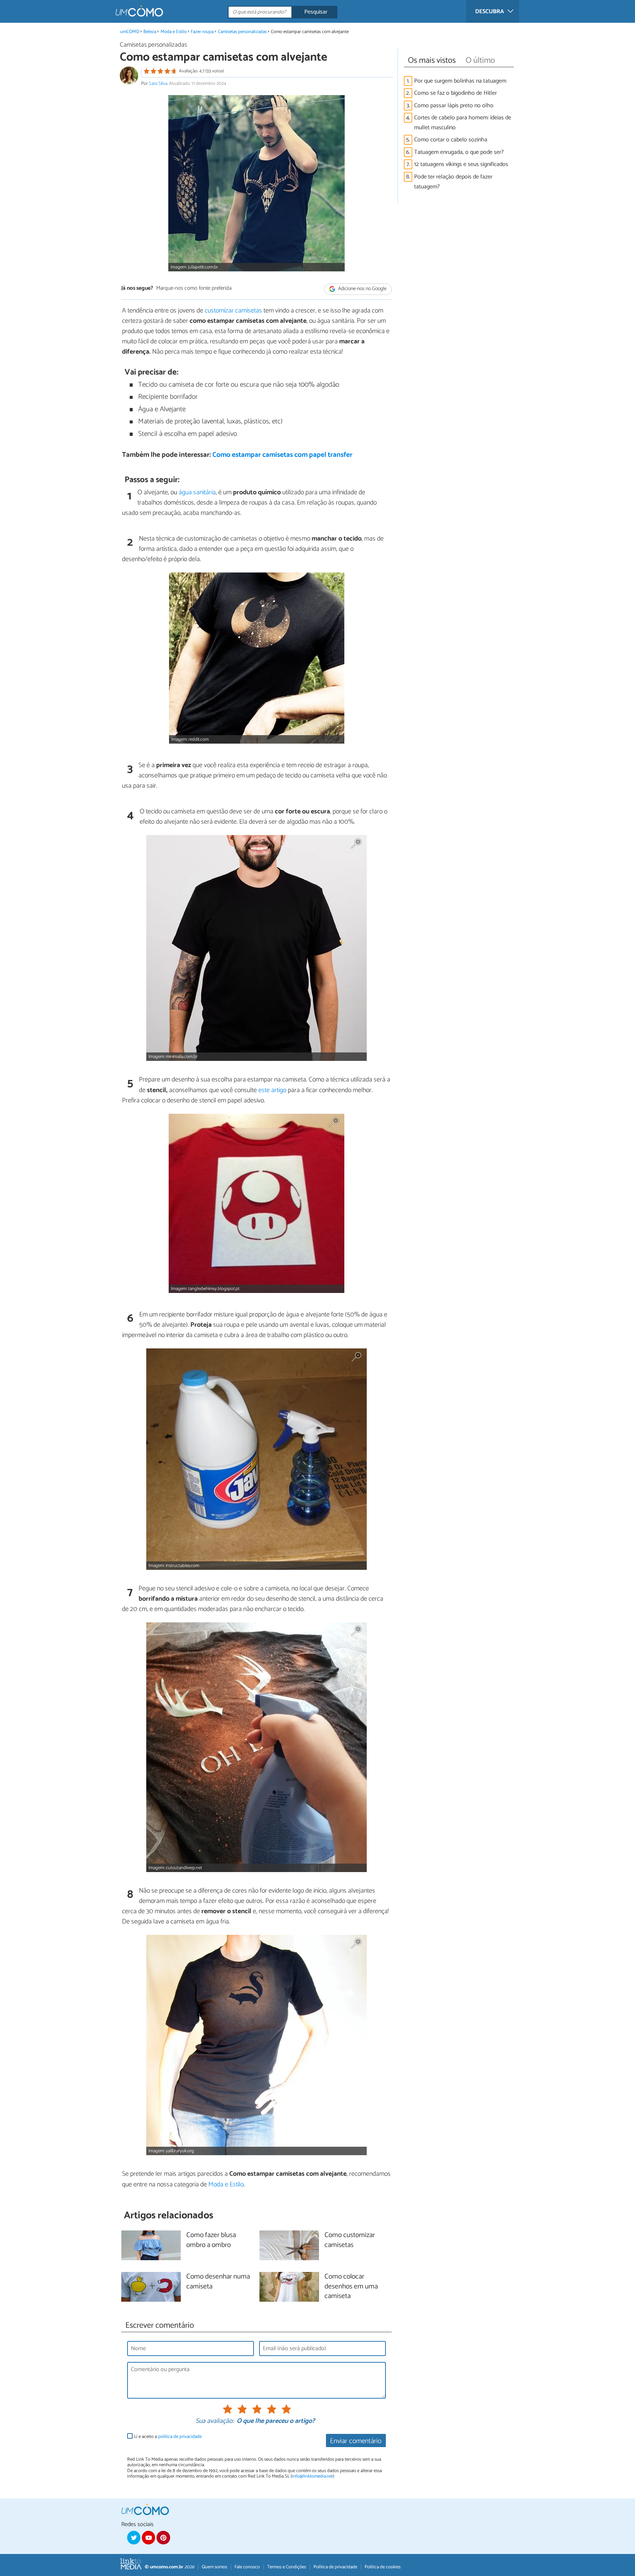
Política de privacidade (335, 2567)
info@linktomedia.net (312, 2476)
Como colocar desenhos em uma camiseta (351, 2287)
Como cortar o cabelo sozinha (451, 140)
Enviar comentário (356, 2441)
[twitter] (134, 2537)
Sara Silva (158, 84)
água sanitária (197, 492)
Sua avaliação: (215, 2421)
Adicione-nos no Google (362, 289)
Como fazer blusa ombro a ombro (211, 2240)
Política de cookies (383, 2567)
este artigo (272, 1090)
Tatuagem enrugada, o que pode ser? (459, 152)
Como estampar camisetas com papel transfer (282, 455)
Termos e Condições (287, 2567)
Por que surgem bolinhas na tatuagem (460, 81)
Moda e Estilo (174, 32)
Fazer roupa (202, 32)
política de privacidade (180, 2437)
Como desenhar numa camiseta (218, 2282)
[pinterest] (163, 2537)
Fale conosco (247, 2567)
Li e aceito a (168, 2437)
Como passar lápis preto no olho (454, 106)
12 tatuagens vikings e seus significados (461, 164)
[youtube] (148, 2537)
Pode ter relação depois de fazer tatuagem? (453, 182)
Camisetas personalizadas (242, 32)
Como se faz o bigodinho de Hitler (455, 93)
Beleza (150, 32)
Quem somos (214, 2567)
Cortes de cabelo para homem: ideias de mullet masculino (463, 123)
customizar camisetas (233, 311)
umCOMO (130, 32)
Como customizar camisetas (350, 2240)
